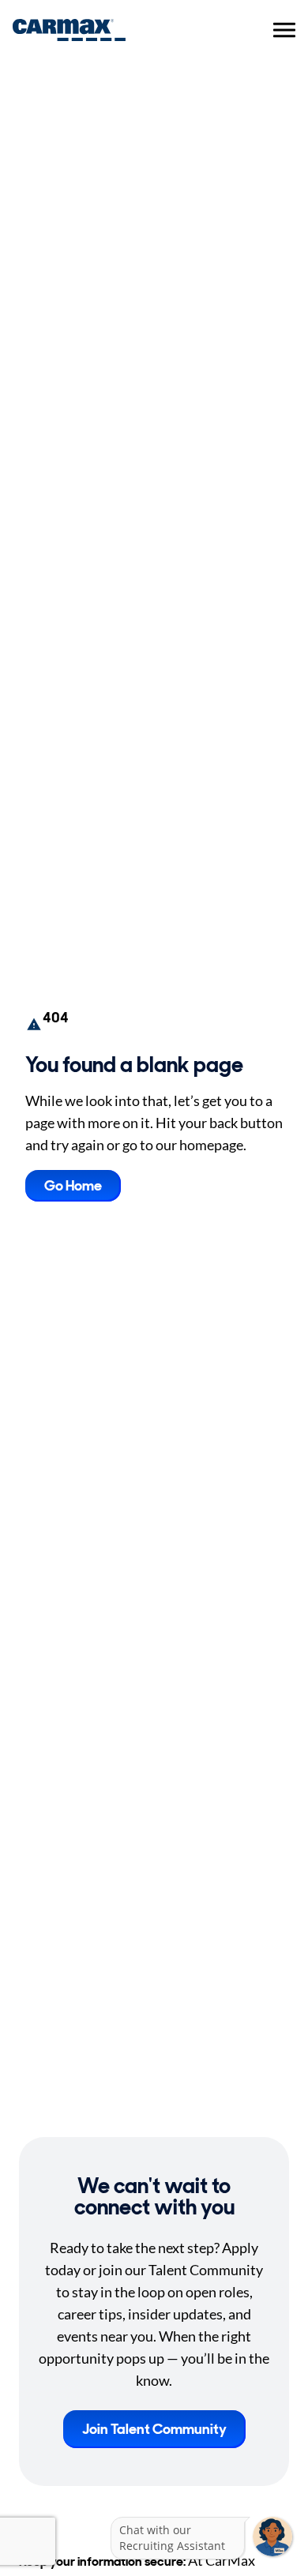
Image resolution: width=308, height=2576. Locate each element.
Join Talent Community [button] (154, 2429)
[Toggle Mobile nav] (284, 30)
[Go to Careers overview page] (69, 30)
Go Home (73, 1186)
